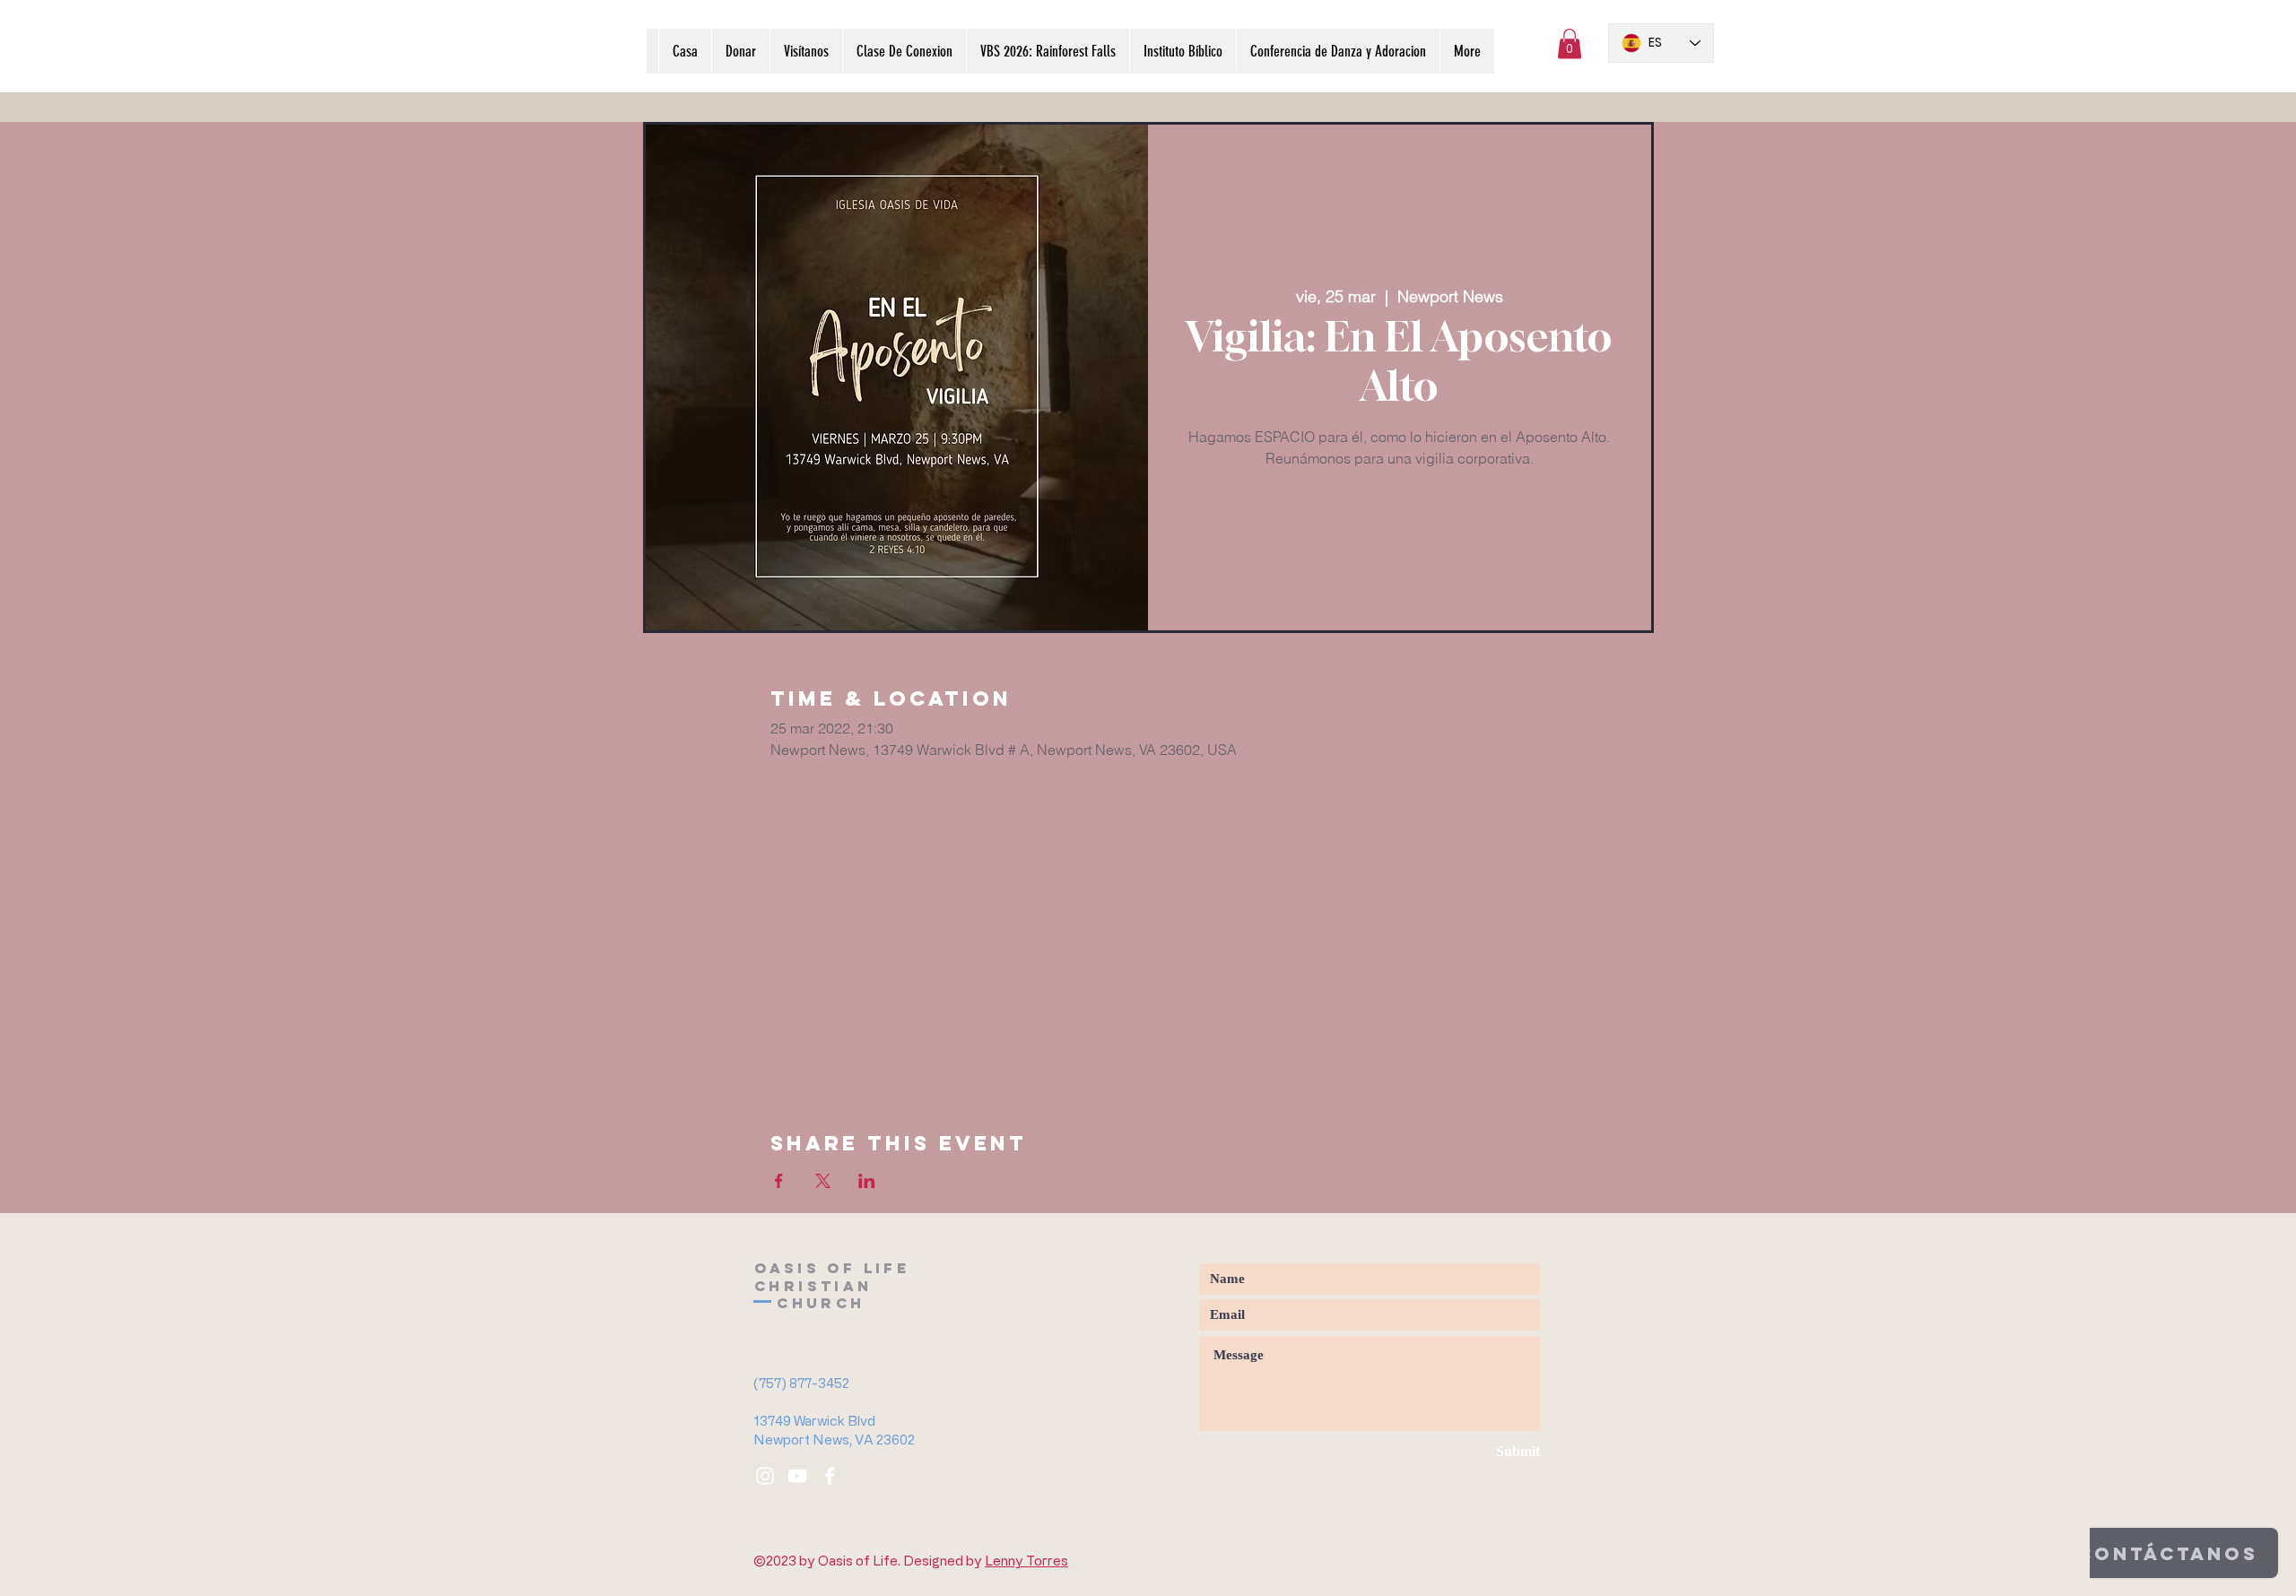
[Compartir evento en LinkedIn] (867, 1181)
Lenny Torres (1026, 1561)
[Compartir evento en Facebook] (779, 1181)
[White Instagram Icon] (765, 1476)
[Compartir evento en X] (823, 1181)
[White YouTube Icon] (797, 1476)
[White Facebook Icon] (830, 1476)
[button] (1570, 43)
